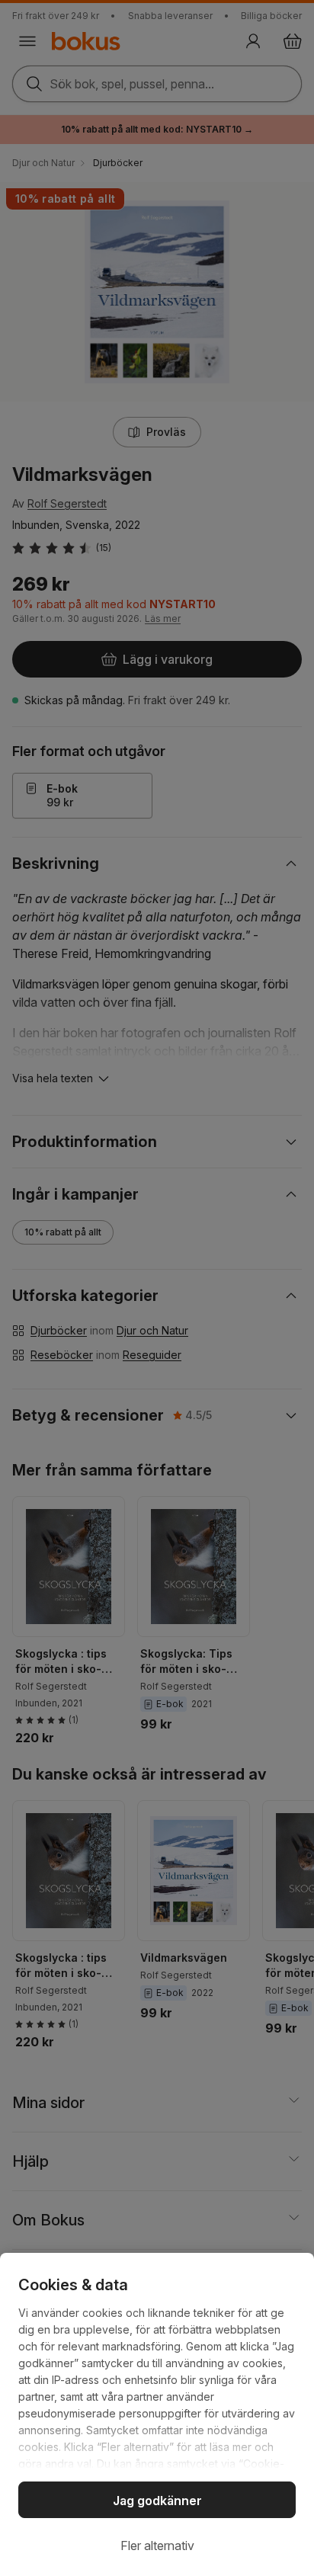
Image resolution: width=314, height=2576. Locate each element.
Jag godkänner (157, 2501)
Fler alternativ (157, 2546)
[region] (157, 2414)
